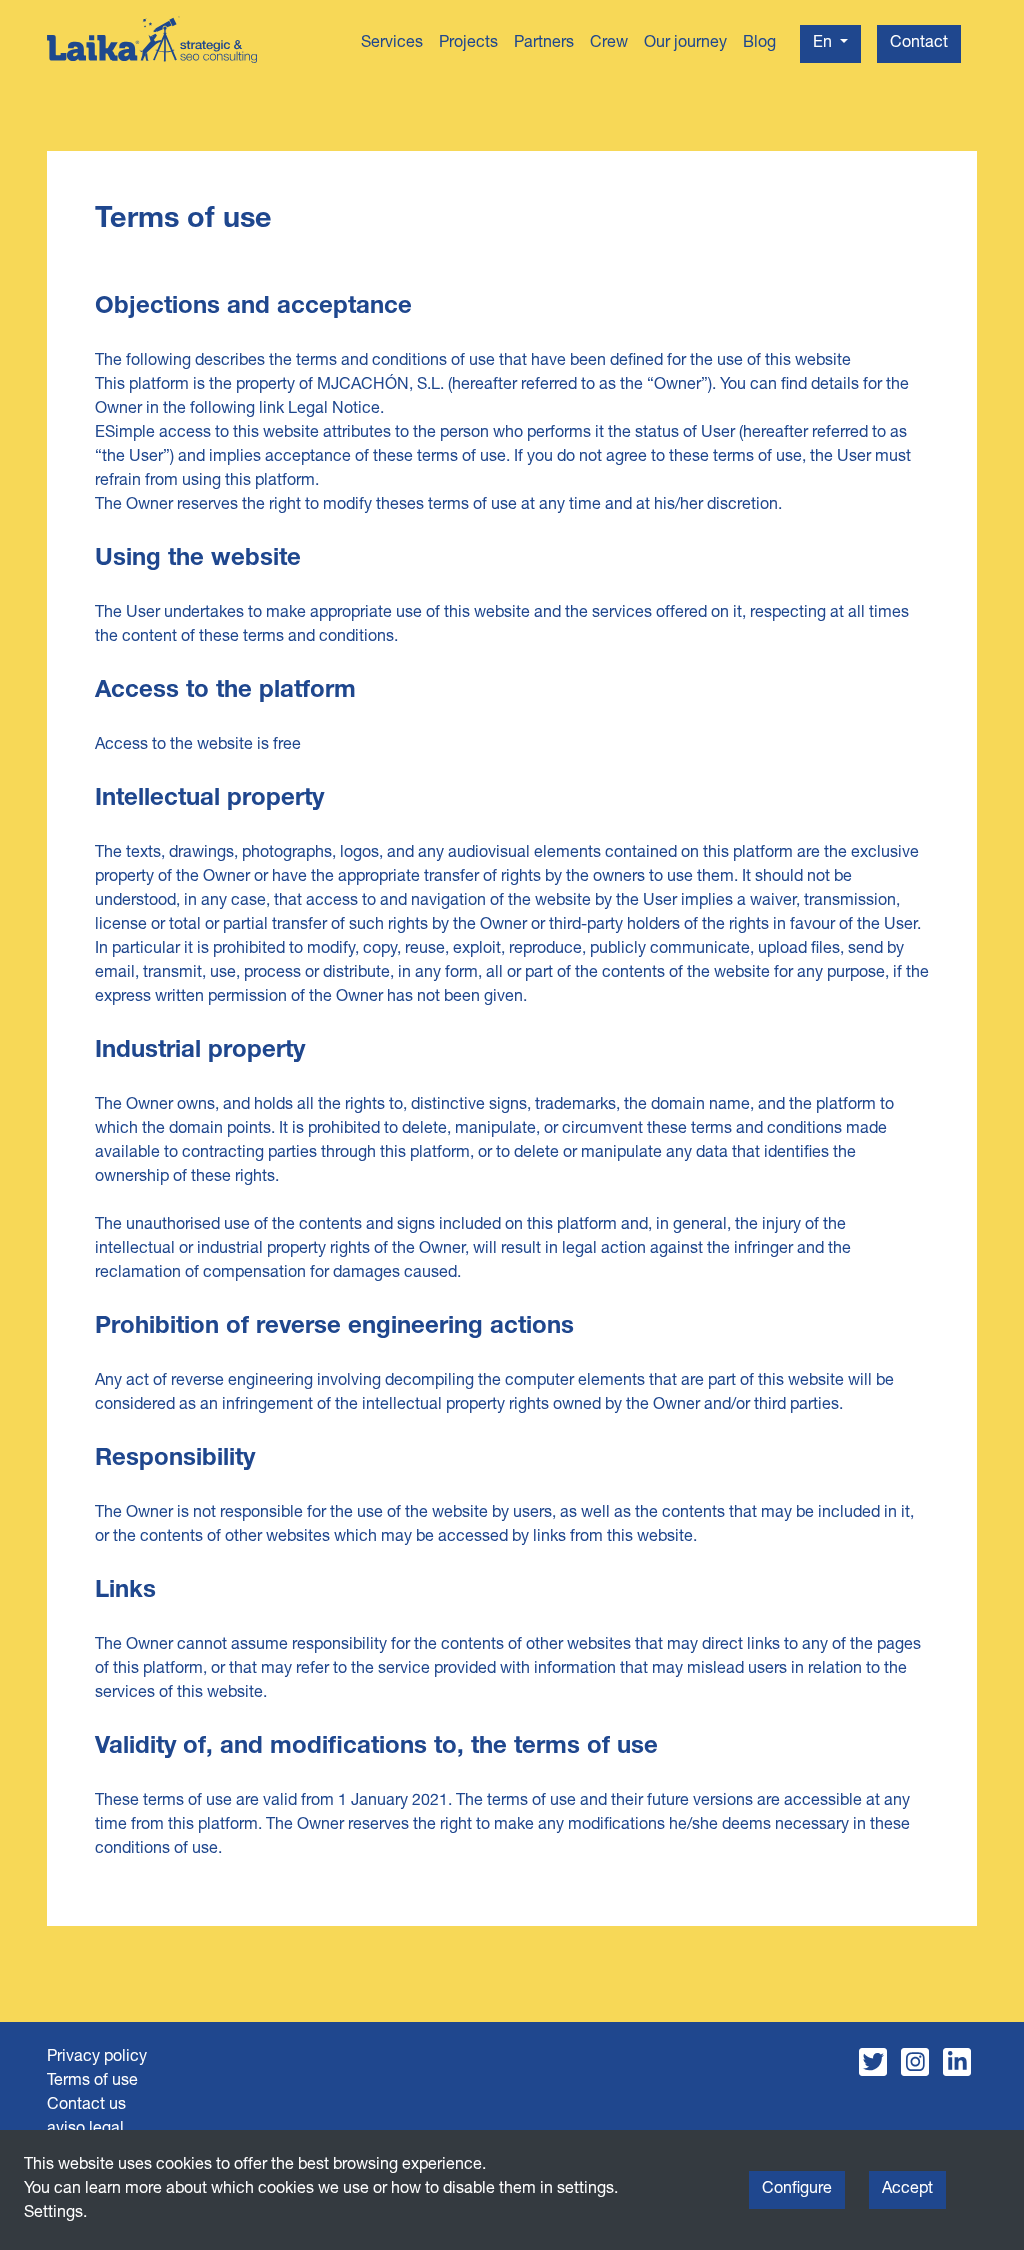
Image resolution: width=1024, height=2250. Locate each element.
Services (392, 44)
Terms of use (92, 2082)
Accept (907, 2190)
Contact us (86, 2106)
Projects (468, 44)
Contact (919, 44)
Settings (53, 2214)
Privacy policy (97, 2058)
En (824, 44)
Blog (759, 44)
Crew (609, 44)
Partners (544, 44)
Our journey (685, 44)
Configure (797, 2190)
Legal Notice (334, 410)
